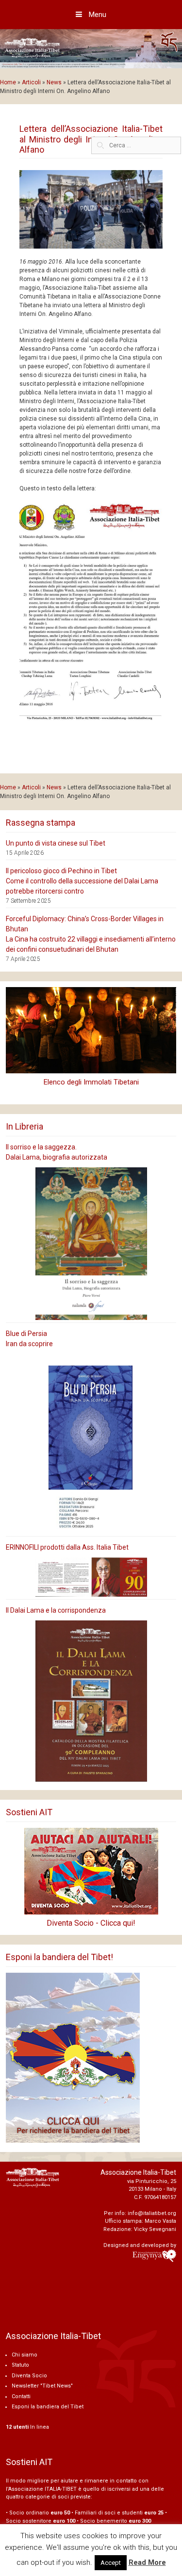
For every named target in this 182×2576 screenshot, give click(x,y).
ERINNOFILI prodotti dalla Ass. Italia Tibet (67, 1547)
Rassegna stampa (41, 823)
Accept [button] (111, 2563)
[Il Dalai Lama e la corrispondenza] (91, 1701)
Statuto (20, 2365)
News (54, 82)
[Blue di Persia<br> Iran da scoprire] (91, 1444)
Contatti (21, 2396)
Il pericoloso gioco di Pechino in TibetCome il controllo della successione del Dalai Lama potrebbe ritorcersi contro (82, 881)
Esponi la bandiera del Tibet (48, 2407)
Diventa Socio (29, 2376)
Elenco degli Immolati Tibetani (91, 1082)
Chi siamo (25, 2355)
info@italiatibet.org (152, 2213)
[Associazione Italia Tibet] (91, 48)
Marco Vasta (160, 2221)
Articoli (31, 82)
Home (8, 82)
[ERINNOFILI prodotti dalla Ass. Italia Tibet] (91, 1577)
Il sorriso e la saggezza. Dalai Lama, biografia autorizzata (57, 1152)
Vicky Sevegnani (155, 2229)
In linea (27, 2427)
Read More (147, 2562)
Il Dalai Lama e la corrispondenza (56, 1610)
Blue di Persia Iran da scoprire (29, 1339)
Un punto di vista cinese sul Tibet (56, 843)
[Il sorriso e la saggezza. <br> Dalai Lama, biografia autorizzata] (91, 1244)
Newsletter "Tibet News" (42, 2386)
